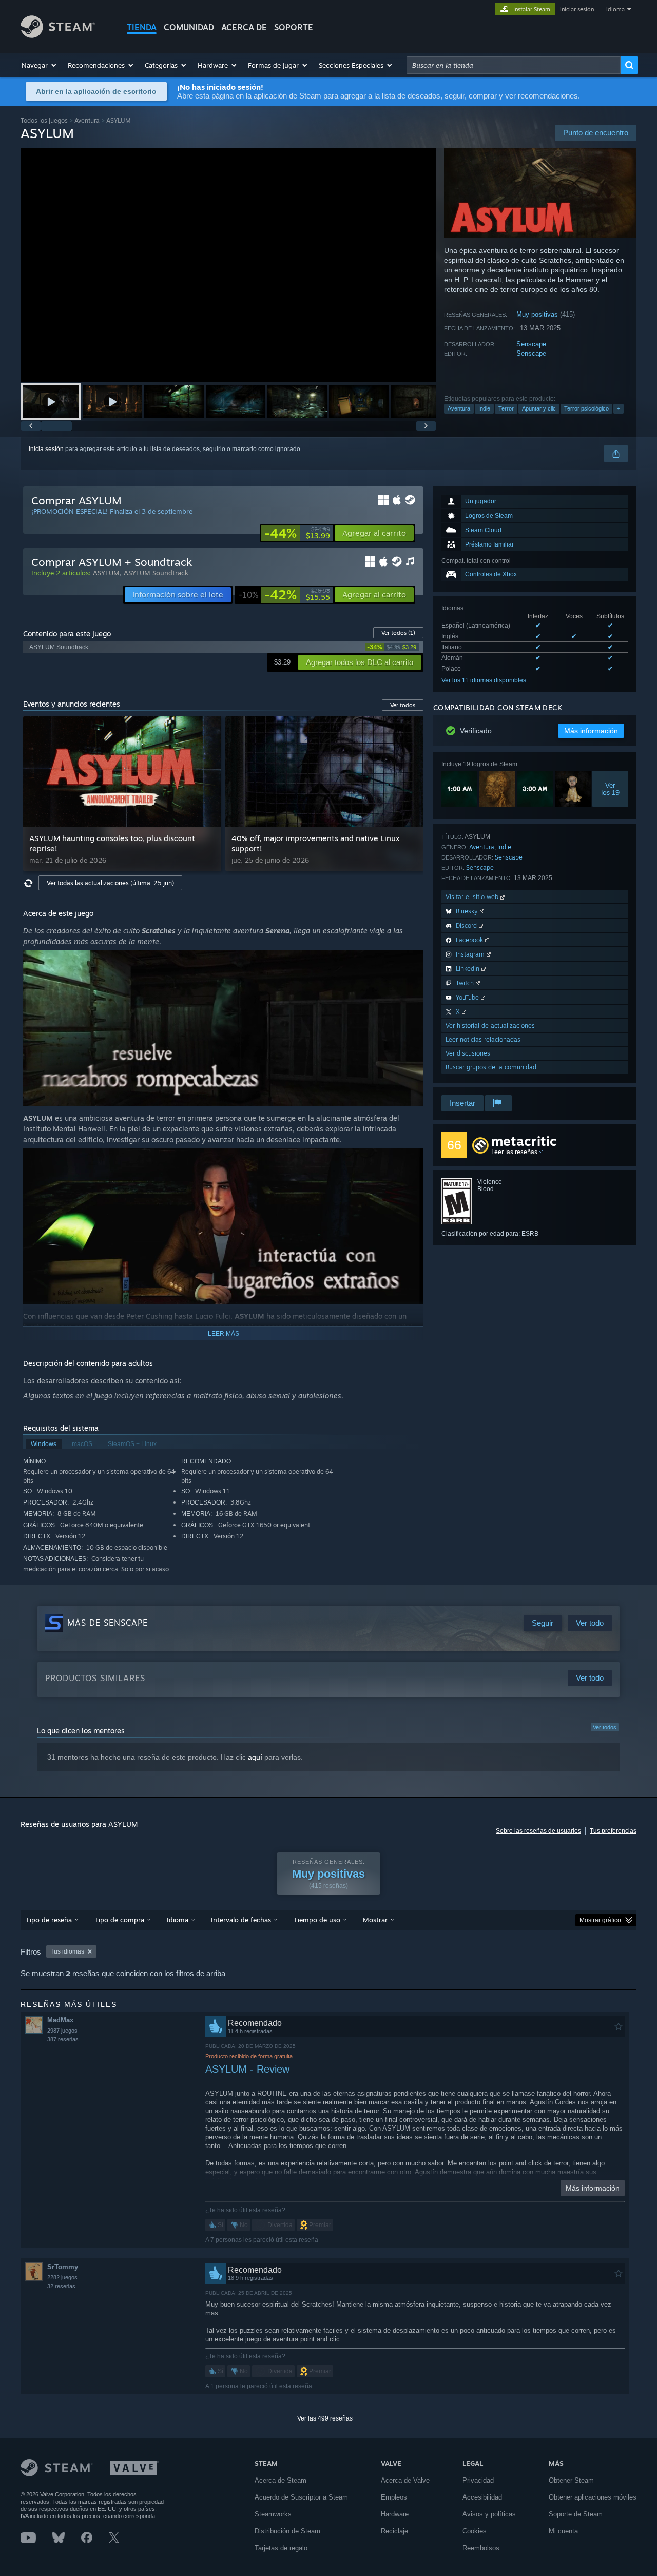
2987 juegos (62, 2031)
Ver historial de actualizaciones (490, 1026)
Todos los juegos (44, 120)
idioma (615, 9)
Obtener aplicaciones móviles (593, 2497)
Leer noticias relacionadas (483, 1039)
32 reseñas (61, 2286)
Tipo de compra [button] (119, 1920)
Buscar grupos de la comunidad (491, 1067)
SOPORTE (294, 27)
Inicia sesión (46, 449)
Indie (484, 408)
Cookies (475, 2531)
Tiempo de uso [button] (317, 1920)
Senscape (531, 344)
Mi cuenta (563, 2531)
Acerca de (244, 27)
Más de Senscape (108, 1623)
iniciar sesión (577, 9)
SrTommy (63, 2267)
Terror (506, 408)
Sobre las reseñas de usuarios (538, 1831)
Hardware (395, 2514)
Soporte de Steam (576, 2514)
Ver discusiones (468, 1053)
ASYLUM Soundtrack (156, 573)
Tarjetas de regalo (281, 2548)
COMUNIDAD (189, 27)
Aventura (87, 120)
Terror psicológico (586, 408)
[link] (297, 533)
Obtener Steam (571, 2480)
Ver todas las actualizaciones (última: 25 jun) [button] (110, 883)
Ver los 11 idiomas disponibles (484, 680)
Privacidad (478, 2480)
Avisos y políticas (489, 2514)
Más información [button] (591, 731)
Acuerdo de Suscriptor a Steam (301, 2497)
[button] (40, 65)
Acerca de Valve (405, 2480)
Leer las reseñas (514, 1152)
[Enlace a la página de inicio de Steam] (58, 35)
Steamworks (273, 2514)
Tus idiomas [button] (67, 1951)
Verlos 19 (610, 789)
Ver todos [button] (403, 705)
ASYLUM (106, 573)
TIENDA (142, 27)
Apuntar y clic (539, 408)
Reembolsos (481, 2548)
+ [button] (619, 408)
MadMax (60, 2020)
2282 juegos (62, 2277)
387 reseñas (63, 2039)
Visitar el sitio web (473, 897)
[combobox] (514, 65)
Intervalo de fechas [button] (241, 1920)
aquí (255, 1757)
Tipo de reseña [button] (49, 1920)
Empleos (394, 2497)
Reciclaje (394, 2531)
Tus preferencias (613, 1831)
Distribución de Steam (287, 2531)
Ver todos (398, 633)
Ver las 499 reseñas (325, 2418)
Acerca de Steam (281, 2480)
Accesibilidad (482, 2497)
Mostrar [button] (375, 1920)
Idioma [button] (178, 1920)
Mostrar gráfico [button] (600, 1920)
